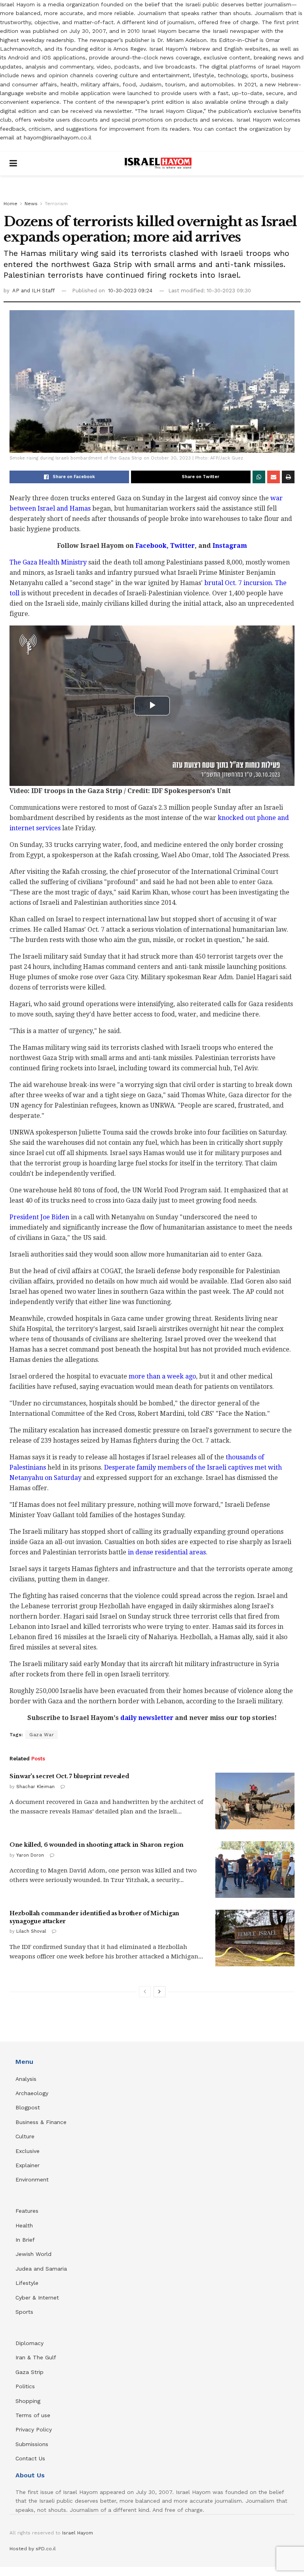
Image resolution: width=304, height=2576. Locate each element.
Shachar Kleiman (35, 1787)
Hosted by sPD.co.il (33, 2549)
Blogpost (28, 2107)
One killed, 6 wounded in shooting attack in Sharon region (97, 1845)
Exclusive (28, 2151)
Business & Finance (41, 2122)
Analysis (27, 2079)
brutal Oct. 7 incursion (238, 583)
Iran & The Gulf (36, 2357)
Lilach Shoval (31, 1931)
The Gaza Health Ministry (48, 562)
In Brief (25, 2240)
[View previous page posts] (145, 1992)
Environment (32, 2179)
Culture (25, 2136)
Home (10, 204)
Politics (25, 2386)
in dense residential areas (167, 1552)
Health (24, 2225)
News (31, 204)
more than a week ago (162, 1376)
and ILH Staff (38, 291)
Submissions (32, 2444)
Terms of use (33, 2415)
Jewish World (33, 2254)
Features (27, 2211)
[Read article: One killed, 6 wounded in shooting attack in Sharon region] (255, 1870)
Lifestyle (27, 2283)
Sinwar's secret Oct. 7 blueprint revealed (69, 1776)
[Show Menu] (13, 164)
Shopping (28, 2401)
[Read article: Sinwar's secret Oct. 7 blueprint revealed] (255, 1801)
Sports (24, 2312)
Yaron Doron (30, 1855)
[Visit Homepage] (158, 164)
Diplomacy (30, 2343)
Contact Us (30, 2458)
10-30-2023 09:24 (130, 291)
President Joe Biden (39, 1217)
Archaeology (32, 2093)
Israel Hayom (78, 2533)
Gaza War (42, 1735)
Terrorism (56, 204)
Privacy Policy (34, 2429)
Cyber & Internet (37, 2298)
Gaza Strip (29, 2372)
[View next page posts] (160, 1992)
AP (17, 291)
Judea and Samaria (41, 2269)
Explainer (28, 2165)
